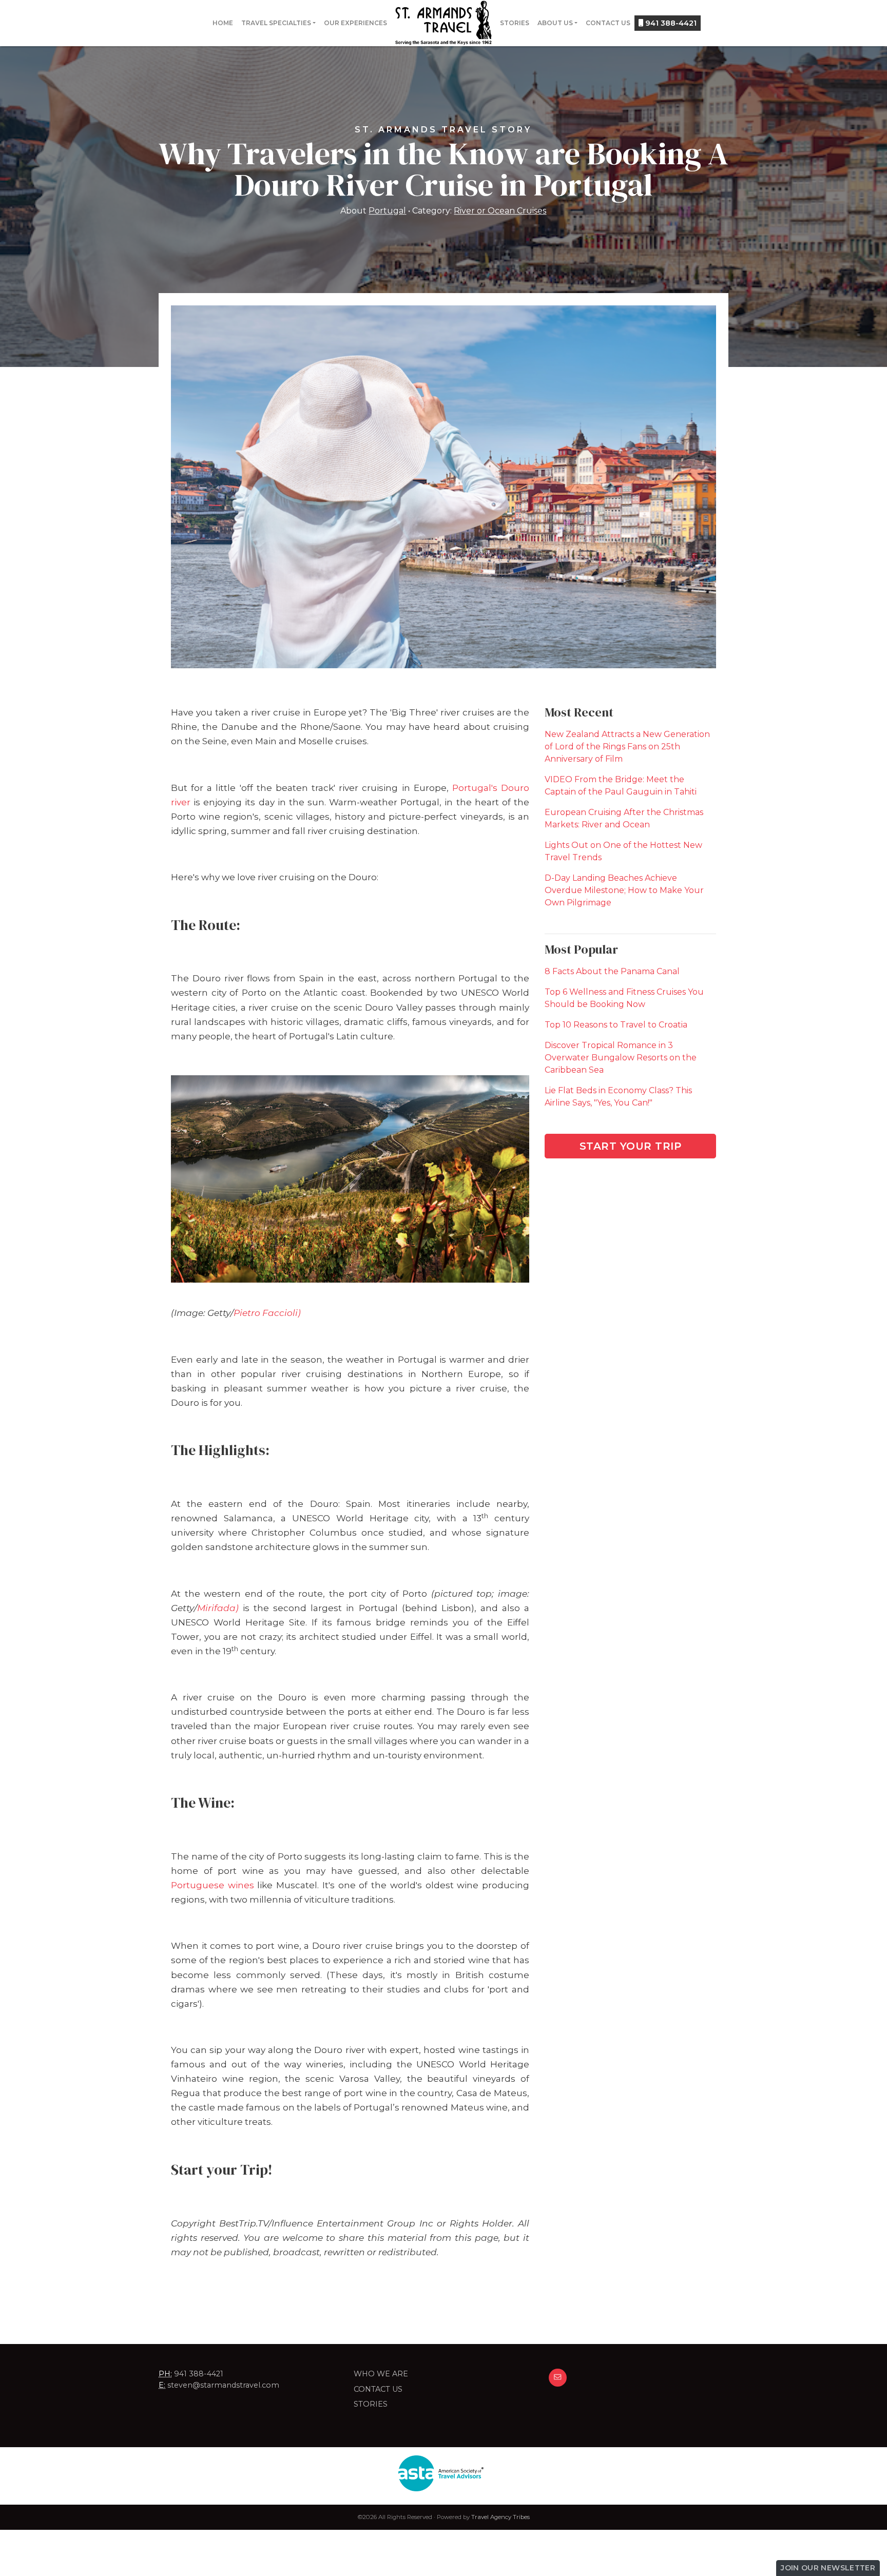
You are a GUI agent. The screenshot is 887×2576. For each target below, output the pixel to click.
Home (223, 23)
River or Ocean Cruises (500, 211)
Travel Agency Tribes (500, 2517)
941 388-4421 (670, 23)
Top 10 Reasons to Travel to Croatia (616, 1025)
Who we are (381, 2374)
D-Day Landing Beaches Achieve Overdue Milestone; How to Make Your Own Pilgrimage (624, 890)
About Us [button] (555, 23)
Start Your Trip (631, 1146)
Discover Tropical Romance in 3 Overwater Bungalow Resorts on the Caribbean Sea (621, 1058)
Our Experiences (355, 23)
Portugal (387, 211)
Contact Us (608, 23)
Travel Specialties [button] (276, 23)
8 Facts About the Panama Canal (612, 971)
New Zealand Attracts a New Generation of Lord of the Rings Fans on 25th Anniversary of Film (627, 747)
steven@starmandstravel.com (223, 2385)
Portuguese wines (213, 1885)
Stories (515, 23)
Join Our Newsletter (828, 2568)
